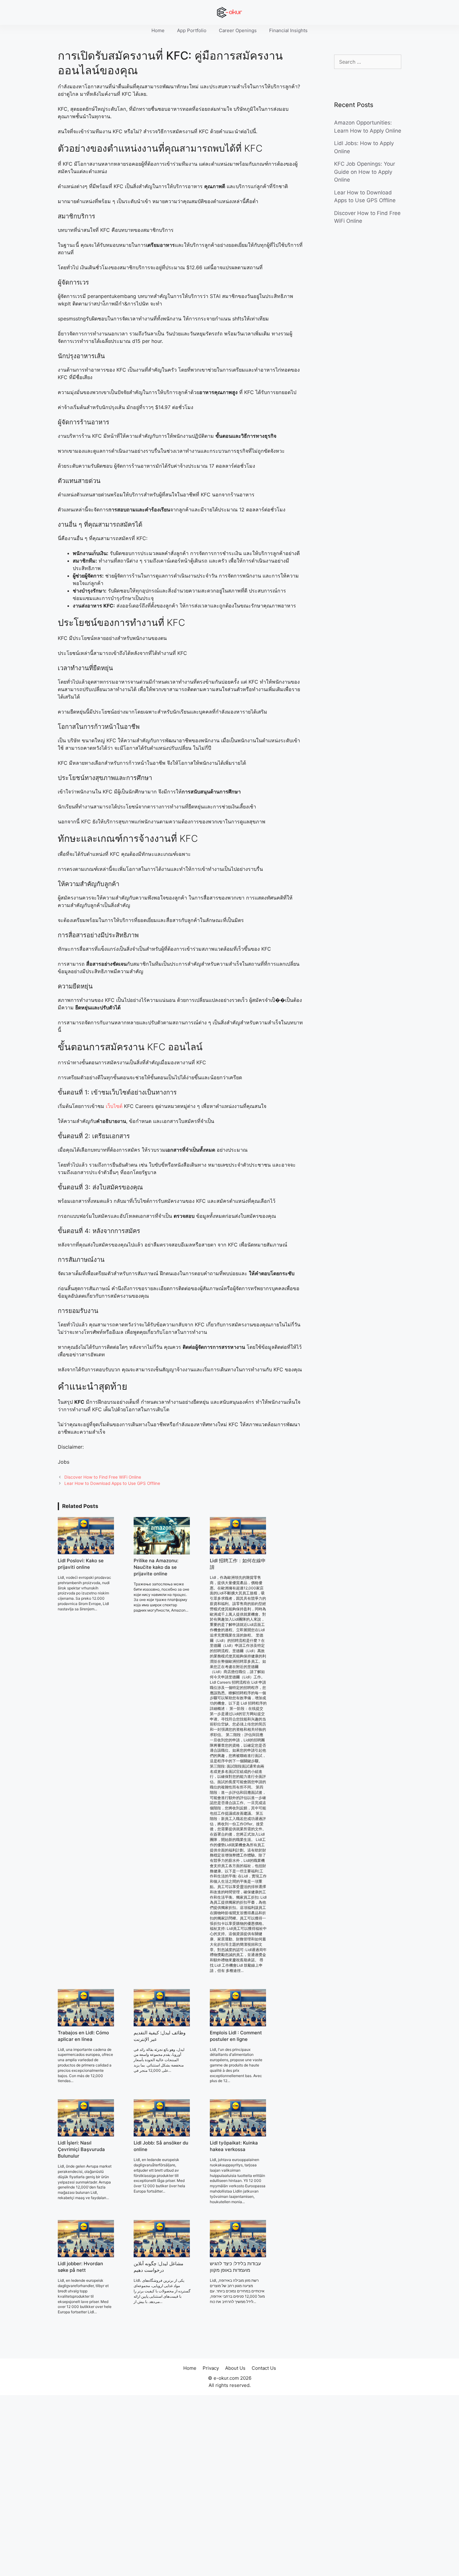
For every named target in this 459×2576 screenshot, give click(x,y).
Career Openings (238, 30)
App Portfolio (192, 30)
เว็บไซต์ (114, 1106)
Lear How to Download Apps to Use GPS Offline (112, 1483)
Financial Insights (288, 30)
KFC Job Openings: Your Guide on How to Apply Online (365, 172)
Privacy (211, 2368)
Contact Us (264, 2368)
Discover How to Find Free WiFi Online (103, 1477)
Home (158, 30)
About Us (235, 2368)
